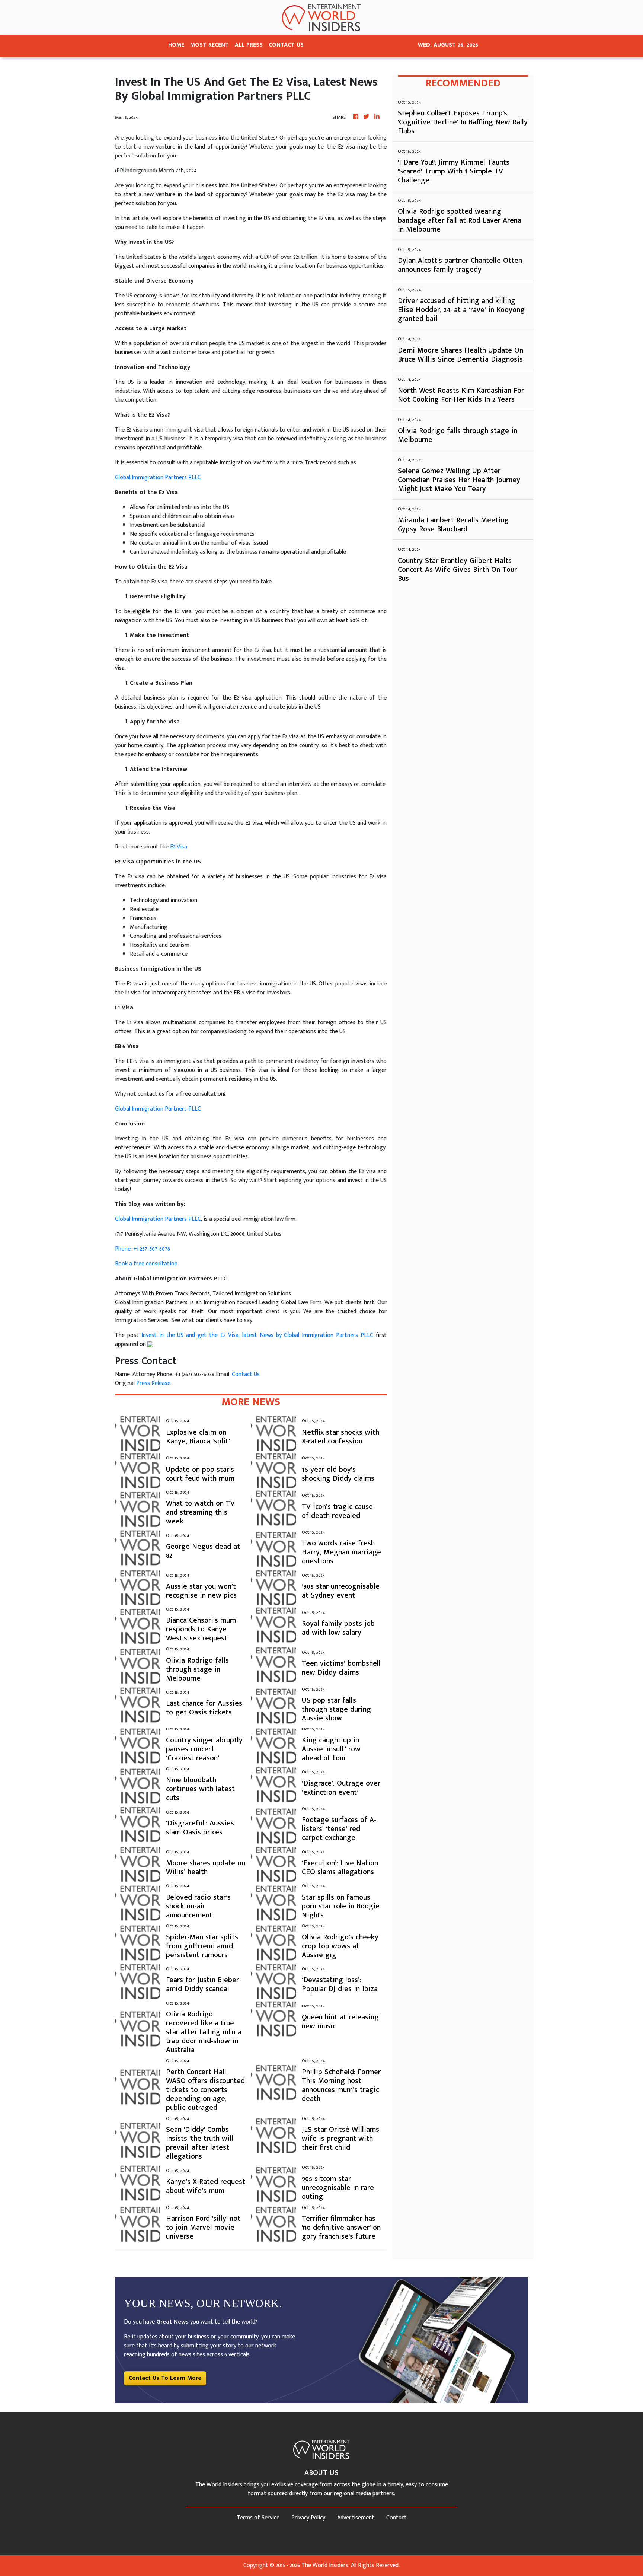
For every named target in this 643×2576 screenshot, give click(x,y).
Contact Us (246, 1374)
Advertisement (356, 2518)
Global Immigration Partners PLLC (158, 477)
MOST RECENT (209, 45)
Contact (396, 2518)
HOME (176, 45)
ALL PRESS (249, 45)
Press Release (153, 1383)
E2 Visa (179, 847)
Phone (123, 1249)
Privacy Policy (308, 2518)
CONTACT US (286, 45)
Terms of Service (258, 2518)
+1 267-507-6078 (152, 1249)
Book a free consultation (146, 1264)
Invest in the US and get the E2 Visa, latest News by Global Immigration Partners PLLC (257, 1335)
